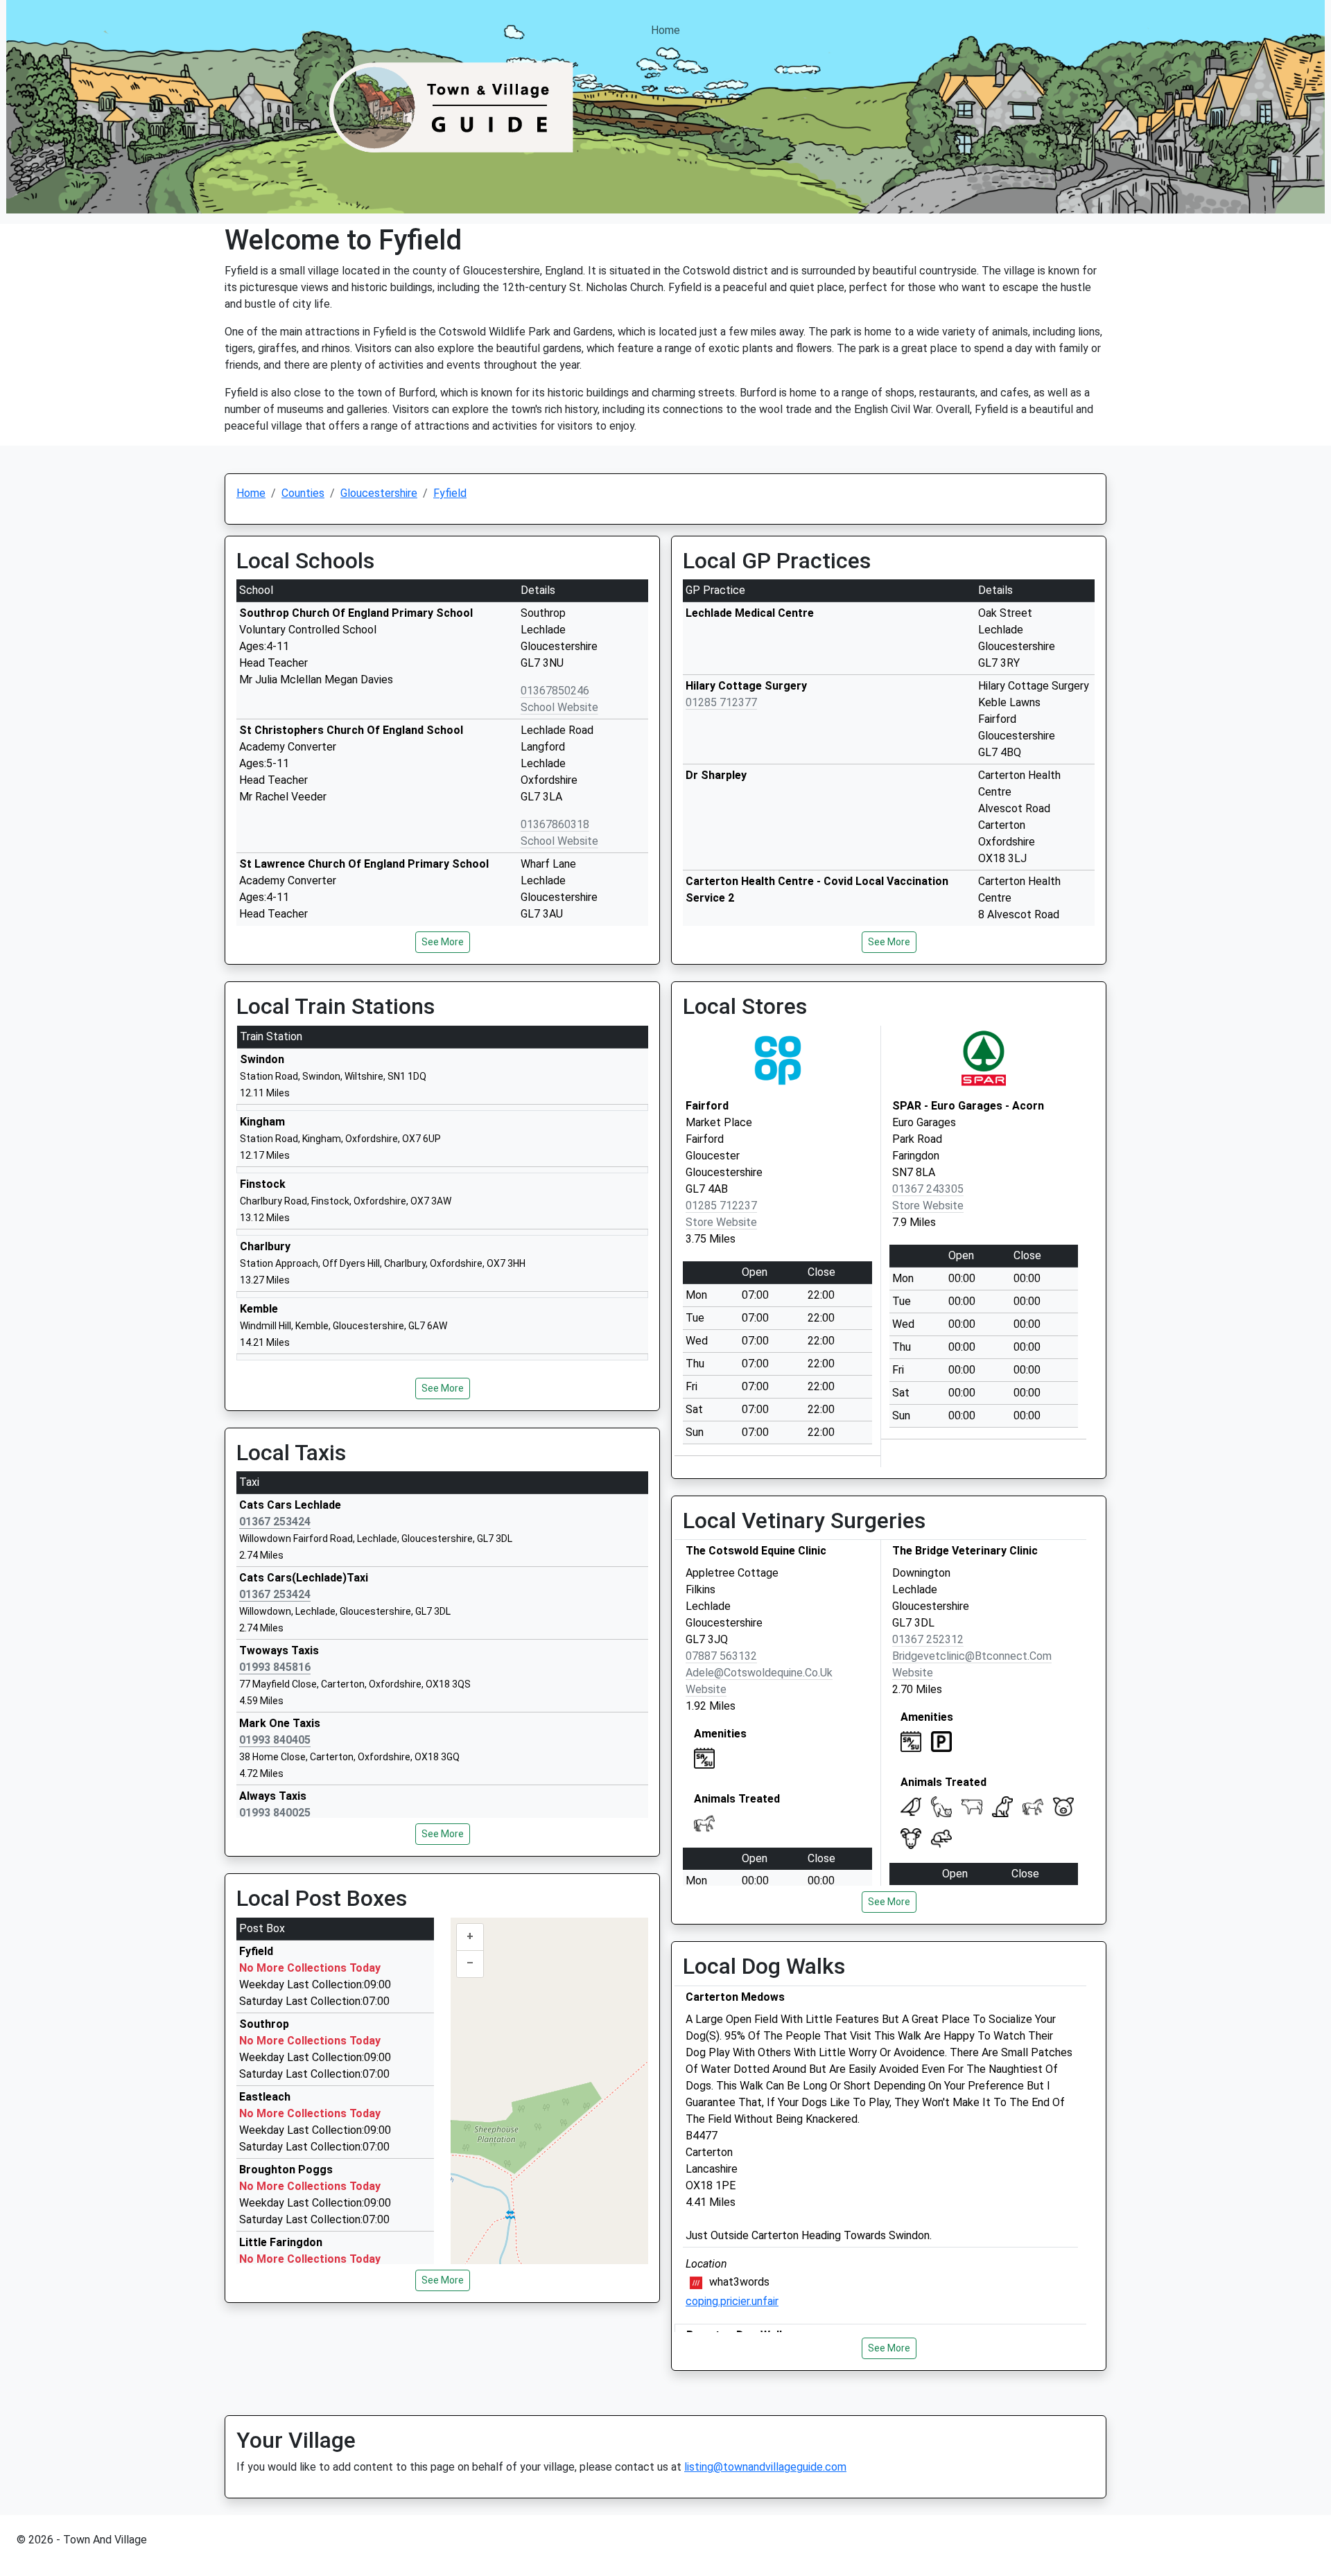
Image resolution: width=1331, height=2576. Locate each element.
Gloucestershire (379, 493)
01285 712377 (721, 702)
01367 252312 (928, 1639)
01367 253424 (275, 1522)
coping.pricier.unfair (732, 2301)
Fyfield (450, 493)
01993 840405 (275, 1740)
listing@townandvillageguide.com (765, 2467)
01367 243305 (928, 1189)
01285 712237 (721, 1206)
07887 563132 (721, 1656)
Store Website (721, 1222)
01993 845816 (275, 1667)
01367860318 (555, 824)
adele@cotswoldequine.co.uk (759, 1673)
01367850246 (555, 691)
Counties (303, 493)
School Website (559, 707)
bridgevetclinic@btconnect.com (972, 1656)
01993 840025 (275, 1813)
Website (706, 1689)
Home (665, 30)
